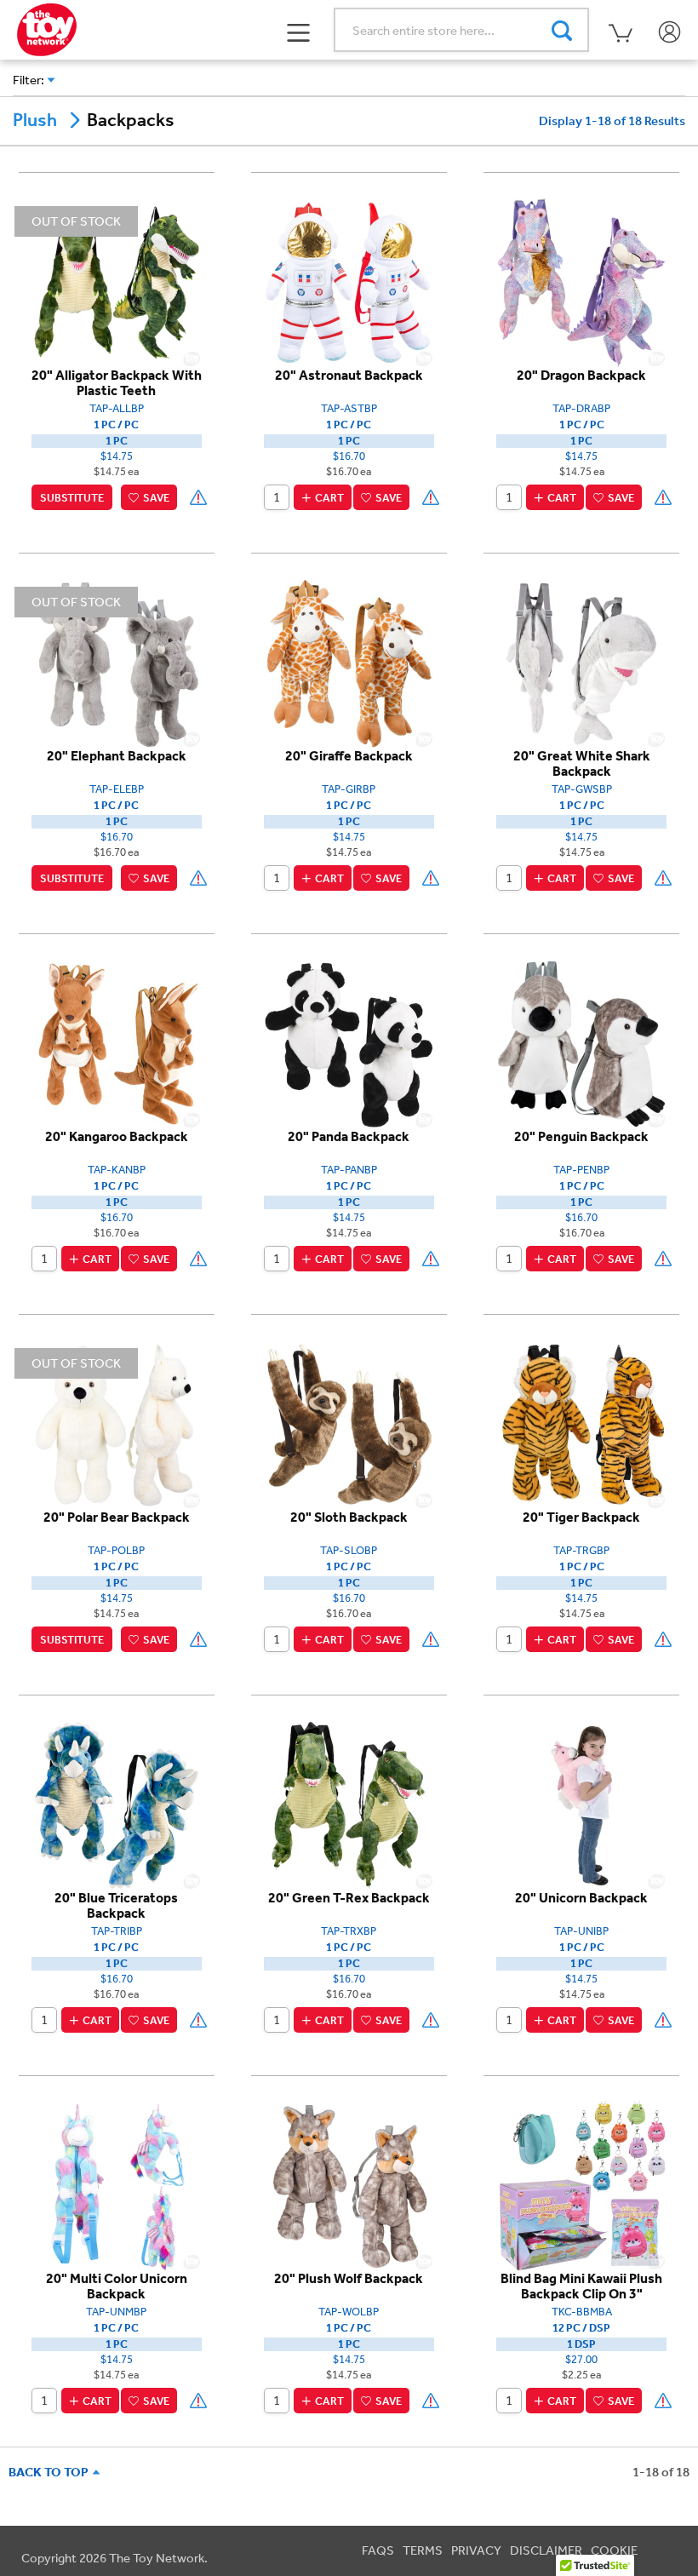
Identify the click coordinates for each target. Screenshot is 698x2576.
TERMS (423, 2550)
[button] (299, 31)
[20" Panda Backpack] (349, 1043)
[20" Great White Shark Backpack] (581, 663)
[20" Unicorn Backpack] (581, 1804)
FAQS (378, 2550)
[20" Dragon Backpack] (581, 282)
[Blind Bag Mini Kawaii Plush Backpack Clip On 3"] (581, 2185)
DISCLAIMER (546, 2550)
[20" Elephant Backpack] (117, 663)
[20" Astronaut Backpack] (349, 282)
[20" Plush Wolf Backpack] (349, 2185)
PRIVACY (476, 2550)
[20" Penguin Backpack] (581, 1043)
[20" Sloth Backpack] (349, 1424)
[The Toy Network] (47, 28)
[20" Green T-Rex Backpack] (349, 1804)
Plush (35, 120)
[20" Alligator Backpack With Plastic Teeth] (117, 282)
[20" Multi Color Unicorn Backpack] (117, 2185)
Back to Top (51, 2472)
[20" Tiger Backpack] (581, 1424)
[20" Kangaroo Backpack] (117, 1043)
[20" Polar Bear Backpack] (117, 1424)
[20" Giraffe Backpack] (349, 663)
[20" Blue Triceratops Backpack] (117, 1804)
